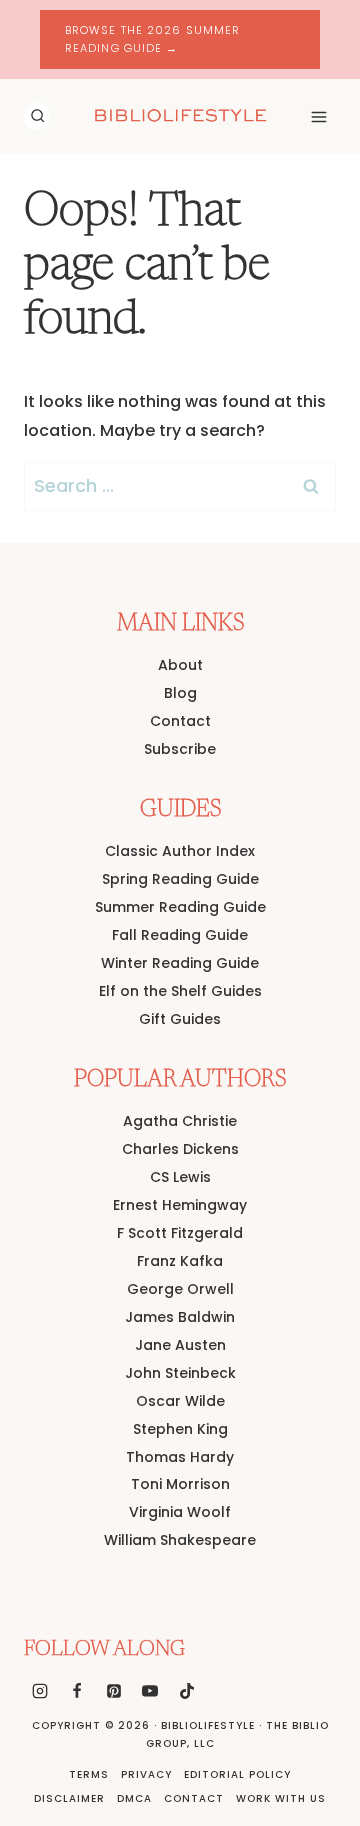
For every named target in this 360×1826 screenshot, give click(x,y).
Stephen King (180, 1429)
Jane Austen (180, 1345)
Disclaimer (69, 1798)
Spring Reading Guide (180, 879)
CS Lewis (180, 1177)
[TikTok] (187, 1691)
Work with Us (281, 1798)
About (180, 665)
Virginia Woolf (180, 1512)
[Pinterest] (114, 1691)
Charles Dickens (180, 1149)
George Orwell (180, 1289)
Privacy (146, 1774)
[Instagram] (40, 1691)
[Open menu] (318, 116)
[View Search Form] (37, 116)
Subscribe (180, 749)
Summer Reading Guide (180, 907)
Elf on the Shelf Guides (180, 991)
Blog (180, 693)
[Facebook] (77, 1691)
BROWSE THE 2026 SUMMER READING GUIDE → (152, 39)
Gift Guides (180, 1019)
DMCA (134, 1798)
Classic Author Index (180, 851)
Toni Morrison (180, 1484)
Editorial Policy (237, 1774)
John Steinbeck (180, 1373)
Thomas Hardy (180, 1457)
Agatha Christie (180, 1121)
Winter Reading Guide (180, 963)
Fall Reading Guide (180, 935)
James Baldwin (180, 1317)
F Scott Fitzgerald (180, 1233)
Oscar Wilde (180, 1401)
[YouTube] (150, 1691)
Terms (89, 1774)
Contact (180, 721)
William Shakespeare (180, 1540)
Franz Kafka (180, 1261)
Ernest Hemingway (180, 1205)
